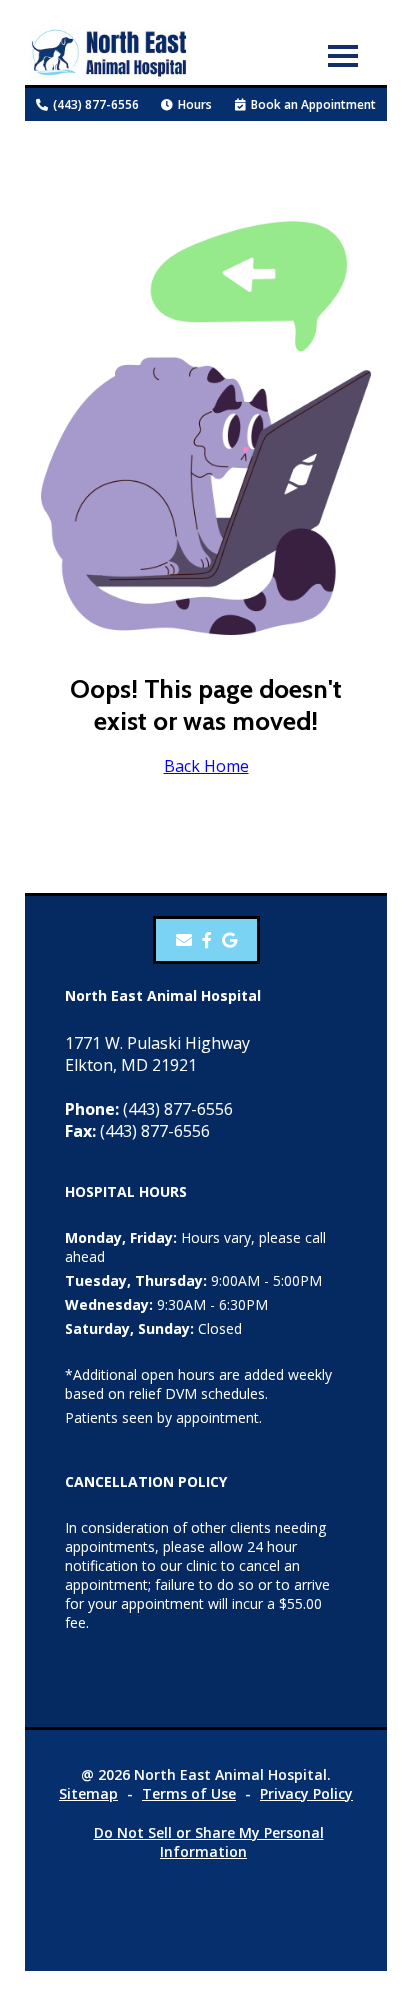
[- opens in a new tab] (207, 940)
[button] (343, 55)
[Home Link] (109, 55)
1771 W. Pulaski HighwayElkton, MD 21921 (157, 1054)
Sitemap (88, 1793)
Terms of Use (189, 1793)
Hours (195, 104)
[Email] (184, 940)
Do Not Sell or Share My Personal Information (209, 1842)
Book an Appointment (313, 104)
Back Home (206, 766)
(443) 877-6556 (96, 104)
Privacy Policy (306, 1793)
